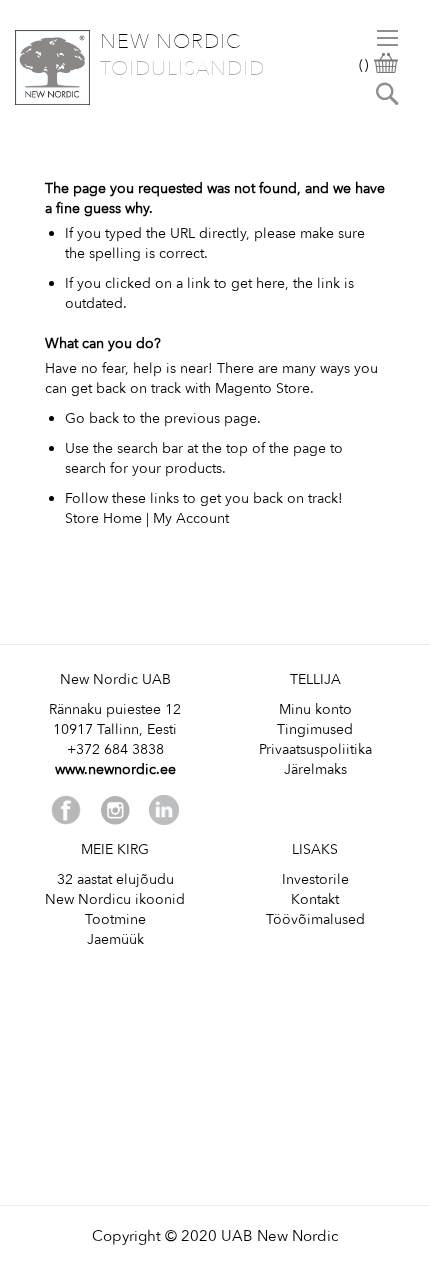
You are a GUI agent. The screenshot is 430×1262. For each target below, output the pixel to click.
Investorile (315, 879)
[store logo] (52, 67)
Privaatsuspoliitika (315, 749)
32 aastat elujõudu (115, 879)
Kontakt (315, 899)
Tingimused (315, 729)
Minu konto (315, 709)
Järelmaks (315, 769)
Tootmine (115, 919)
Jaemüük (115, 939)
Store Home (103, 518)
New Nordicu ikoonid (115, 899)
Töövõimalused (315, 919)
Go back (92, 418)
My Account (191, 518)
